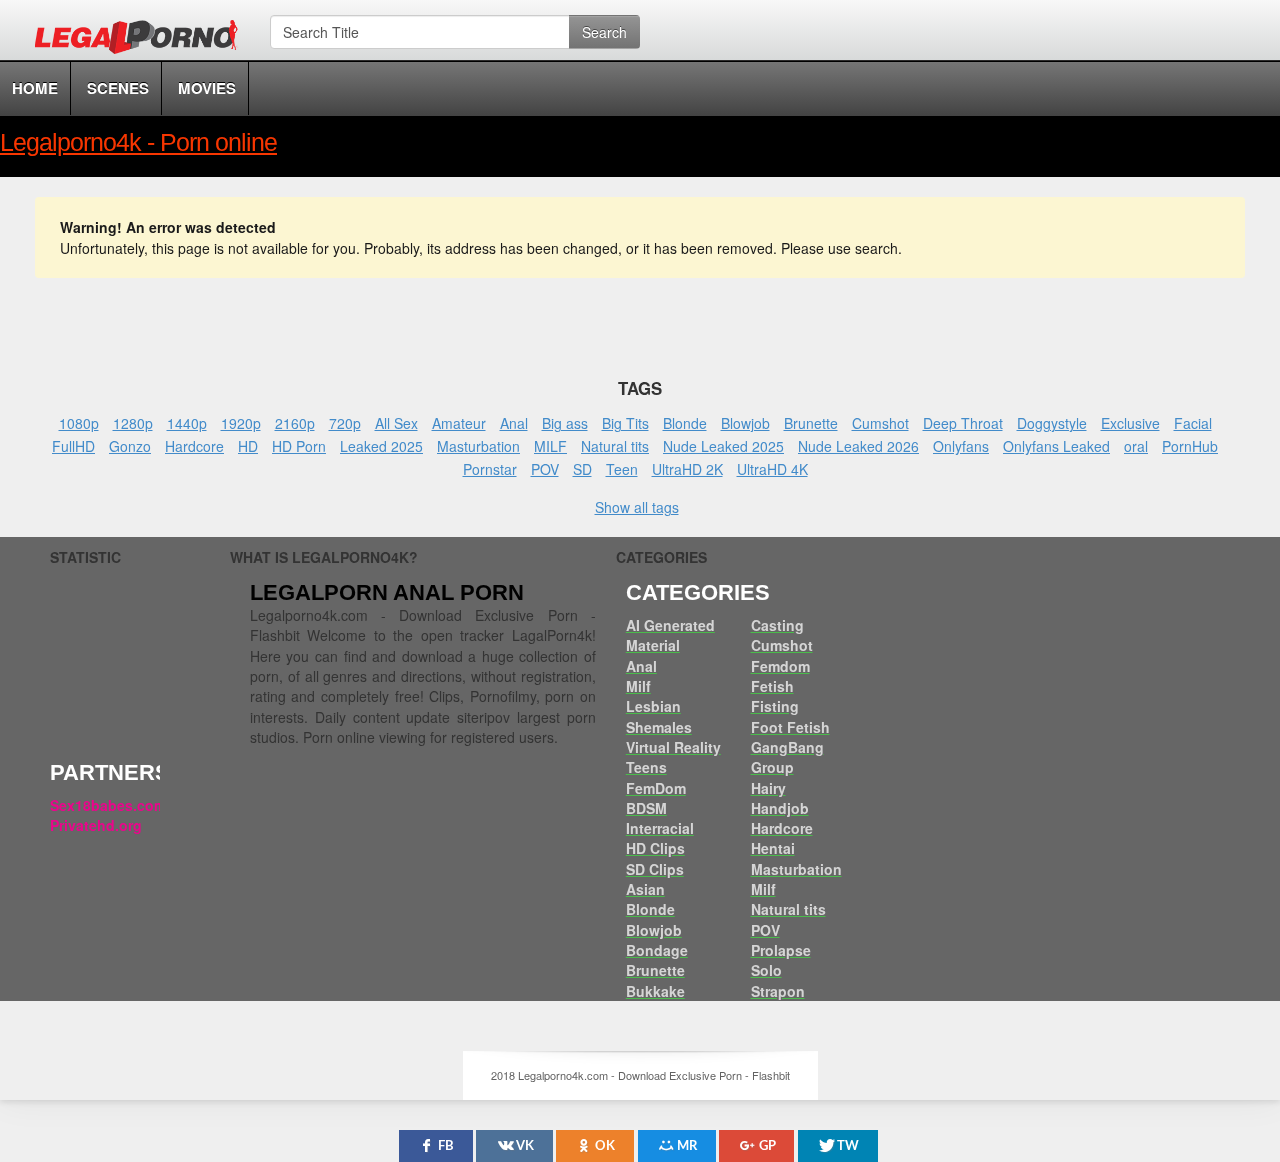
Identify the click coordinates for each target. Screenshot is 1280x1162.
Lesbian (653, 706)
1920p (241, 423)
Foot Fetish (790, 727)
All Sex (396, 423)
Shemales (659, 727)
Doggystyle (1052, 423)
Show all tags (637, 507)
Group (772, 767)
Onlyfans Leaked (1056, 446)
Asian (645, 889)
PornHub (1190, 446)
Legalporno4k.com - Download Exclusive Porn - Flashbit (142, 40)
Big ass (565, 423)
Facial (1193, 423)
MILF (550, 446)
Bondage (657, 950)
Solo (766, 970)
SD (582, 469)
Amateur (459, 423)
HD (248, 446)
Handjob (780, 808)
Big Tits (625, 423)
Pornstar (490, 469)
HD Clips (655, 848)
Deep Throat (963, 423)
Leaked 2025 (381, 446)
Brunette (811, 423)
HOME (35, 88)
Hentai (773, 848)
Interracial (660, 828)
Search (604, 32)
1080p (79, 423)
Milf (638, 686)
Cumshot (880, 423)
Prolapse (781, 950)
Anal (514, 423)
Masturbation (478, 446)
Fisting (775, 706)
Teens (646, 767)
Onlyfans (961, 446)
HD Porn (299, 446)
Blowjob (745, 423)
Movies (207, 88)
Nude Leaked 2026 (858, 446)
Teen (622, 469)
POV (545, 469)
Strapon (778, 991)
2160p (295, 423)
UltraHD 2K (687, 469)
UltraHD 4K (772, 469)
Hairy (768, 788)
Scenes (118, 88)
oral (1136, 446)
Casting (777, 625)
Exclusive (1130, 423)
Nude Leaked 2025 (723, 446)
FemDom (656, 788)
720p (345, 423)
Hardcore (194, 446)
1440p (187, 423)
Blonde (685, 423)
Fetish (772, 686)
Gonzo (130, 446)
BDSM (646, 808)
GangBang (787, 747)
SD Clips (655, 869)
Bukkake (655, 991)
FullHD (73, 446)
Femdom (780, 666)
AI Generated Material (670, 635)
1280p (133, 423)
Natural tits (615, 446)
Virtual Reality (673, 747)
